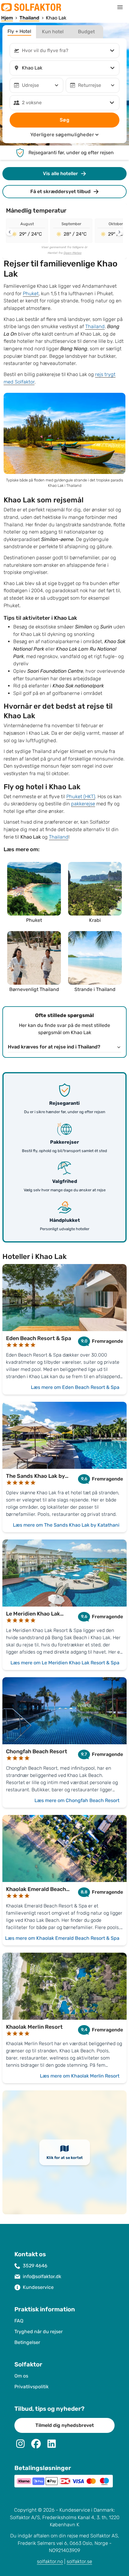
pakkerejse (83, 804)
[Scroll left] (10, 232)
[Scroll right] (119, 232)
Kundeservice (38, 2287)
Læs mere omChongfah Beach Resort (77, 1800)
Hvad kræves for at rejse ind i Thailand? (54, 1047)
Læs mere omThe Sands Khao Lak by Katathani (66, 1525)
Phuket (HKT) (81, 797)
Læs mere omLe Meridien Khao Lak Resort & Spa (65, 1663)
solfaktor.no (50, 2561)
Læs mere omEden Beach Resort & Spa (75, 1387)
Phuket (31, 294)
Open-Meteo (73, 253)
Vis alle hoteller (60, 173)
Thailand (95, 326)
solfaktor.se (79, 2561)
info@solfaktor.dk (42, 2276)
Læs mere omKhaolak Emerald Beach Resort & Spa (62, 1938)
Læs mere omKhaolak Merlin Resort (80, 2076)
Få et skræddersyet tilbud (60, 191)
